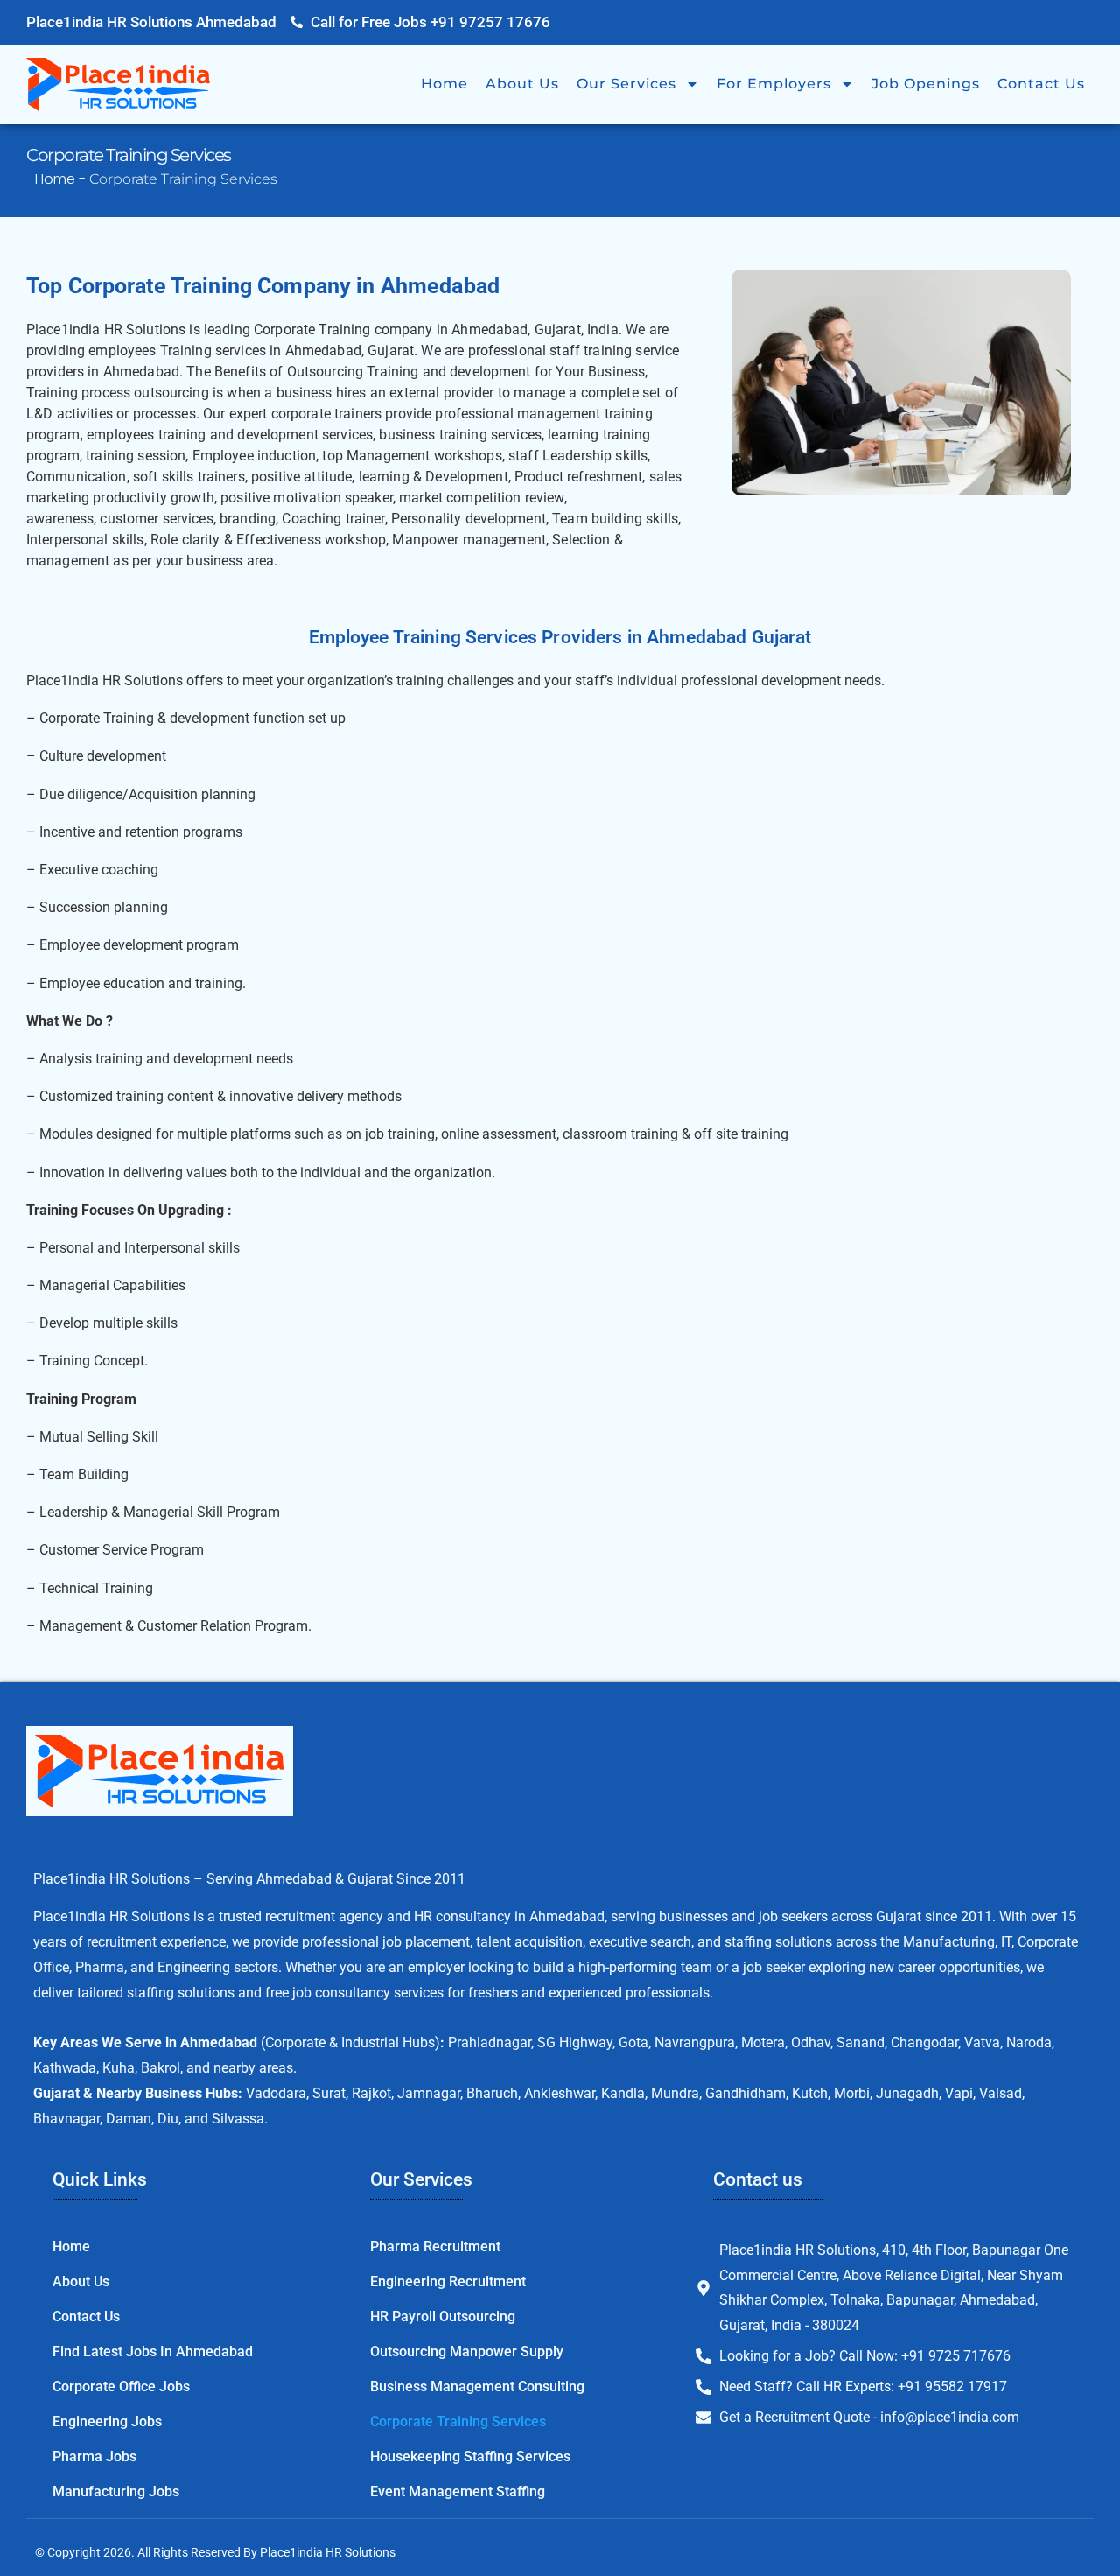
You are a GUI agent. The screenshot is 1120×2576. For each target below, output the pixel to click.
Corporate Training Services (458, 2422)
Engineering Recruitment (448, 2281)
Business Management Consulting (477, 2386)
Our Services (626, 84)
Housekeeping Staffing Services (470, 2457)
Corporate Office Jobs (121, 2386)
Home (444, 84)
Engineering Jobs (107, 2422)
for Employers (774, 84)
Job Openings (926, 84)
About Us (522, 84)
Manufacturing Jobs (116, 2492)
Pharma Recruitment (435, 2246)
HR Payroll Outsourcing (443, 2316)
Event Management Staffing (458, 2492)
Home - (62, 179)
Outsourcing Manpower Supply (467, 2351)
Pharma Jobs (94, 2457)
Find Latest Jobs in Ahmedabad (153, 2351)
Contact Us (1041, 84)
